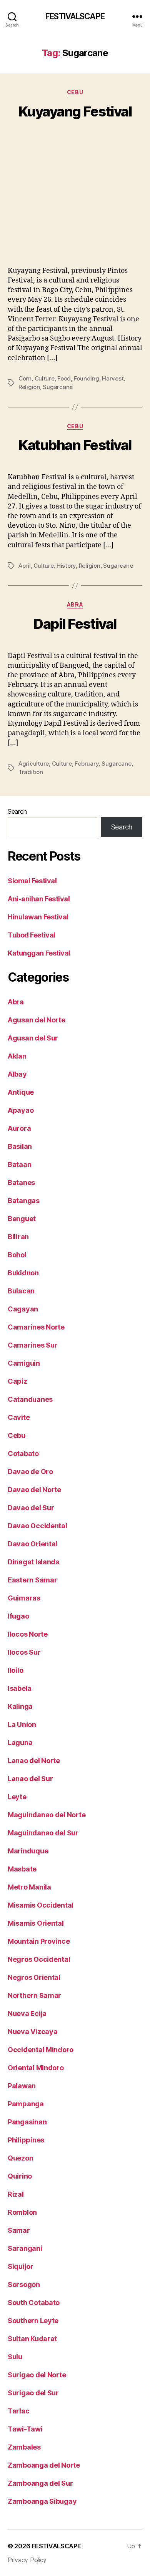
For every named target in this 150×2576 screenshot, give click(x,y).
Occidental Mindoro (41, 2050)
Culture (45, 378)
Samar (19, 2230)
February (87, 764)
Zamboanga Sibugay (42, 2501)
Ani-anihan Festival (39, 899)
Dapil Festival (75, 624)
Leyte (17, 1797)
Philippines (26, 2140)
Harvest (113, 378)
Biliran (18, 1237)
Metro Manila (29, 1887)
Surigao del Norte (37, 2375)
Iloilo (15, 1670)
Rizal (16, 2194)
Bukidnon (23, 1273)
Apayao (21, 1110)
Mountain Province (39, 1941)
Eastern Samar (32, 1580)
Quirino (20, 2176)
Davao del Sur (31, 1508)
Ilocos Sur (24, 1652)
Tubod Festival (32, 935)
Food (64, 378)
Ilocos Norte (28, 1634)
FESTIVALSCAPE (75, 16)
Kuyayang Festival (75, 111)
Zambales (24, 2447)
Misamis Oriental (36, 1923)
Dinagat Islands (33, 1562)
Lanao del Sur (30, 1779)
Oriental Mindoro (36, 2068)
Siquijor (21, 2266)
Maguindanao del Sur (43, 1833)
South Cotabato (34, 2303)
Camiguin (24, 1363)
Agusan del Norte (37, 1020)
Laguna (20, 1743)
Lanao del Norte (34, 1761)
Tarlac (18, 2411)
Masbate (22, 1869)
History (66, 566)
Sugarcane (58, 387)
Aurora (19, 1128)
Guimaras (24, 1598)
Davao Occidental (37, 1526)
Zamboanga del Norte (44, 2465)
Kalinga (20, 1706)
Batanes (21, 1182)
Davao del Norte (34, 1490)
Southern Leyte (33, 2321)
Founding (87, 378)
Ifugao (18, 1616)
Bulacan (21, 1291)
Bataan (19, 1164)
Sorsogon (24, 2284)
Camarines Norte (36, 1327)
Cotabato (23, 1453)
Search (17, 811)
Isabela (20, 1688)
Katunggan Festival (39, 953)
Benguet (22, 1219)
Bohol (17, 1255)
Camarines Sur (33, 1345)
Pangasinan (27, 2122)
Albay (17, 1074)
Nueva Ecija (27, 2013)
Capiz (17, 1381)
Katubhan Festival (75, 445)
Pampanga (26, 2104)
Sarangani (25, 2248)
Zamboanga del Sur (40, 2483)
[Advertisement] (75, 202)
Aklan (17, 1056)
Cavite (19, 1417)
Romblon (22, 2212)
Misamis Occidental (41, 1905)
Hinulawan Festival (38, 917)
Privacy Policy (27, 2560)
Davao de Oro (30, 1472)
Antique (21, 1092)
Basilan (20, 1146)
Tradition (31, 772)
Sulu (15, 2357)
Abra (75, 604)
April (25, 566)
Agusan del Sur (33, 1038)
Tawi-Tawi (25, 2429)
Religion (29, 387)
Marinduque (28, 1851)
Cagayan (23, 1309)
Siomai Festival (32, 881)
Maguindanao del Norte (47, 1815)
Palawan (22, 2086)
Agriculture (34, 764)
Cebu (75, 92)
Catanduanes (30, 1399)
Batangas (24, 1201)
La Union (22, 1724)
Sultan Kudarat (32, 2339)
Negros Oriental (34, 1977)
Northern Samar (34, 1995)
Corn (25, 378)
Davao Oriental (32, 1544)
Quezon (20, 2158)
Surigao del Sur (33, 2393)
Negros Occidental (39, 1959)
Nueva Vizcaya (33, 2032)
